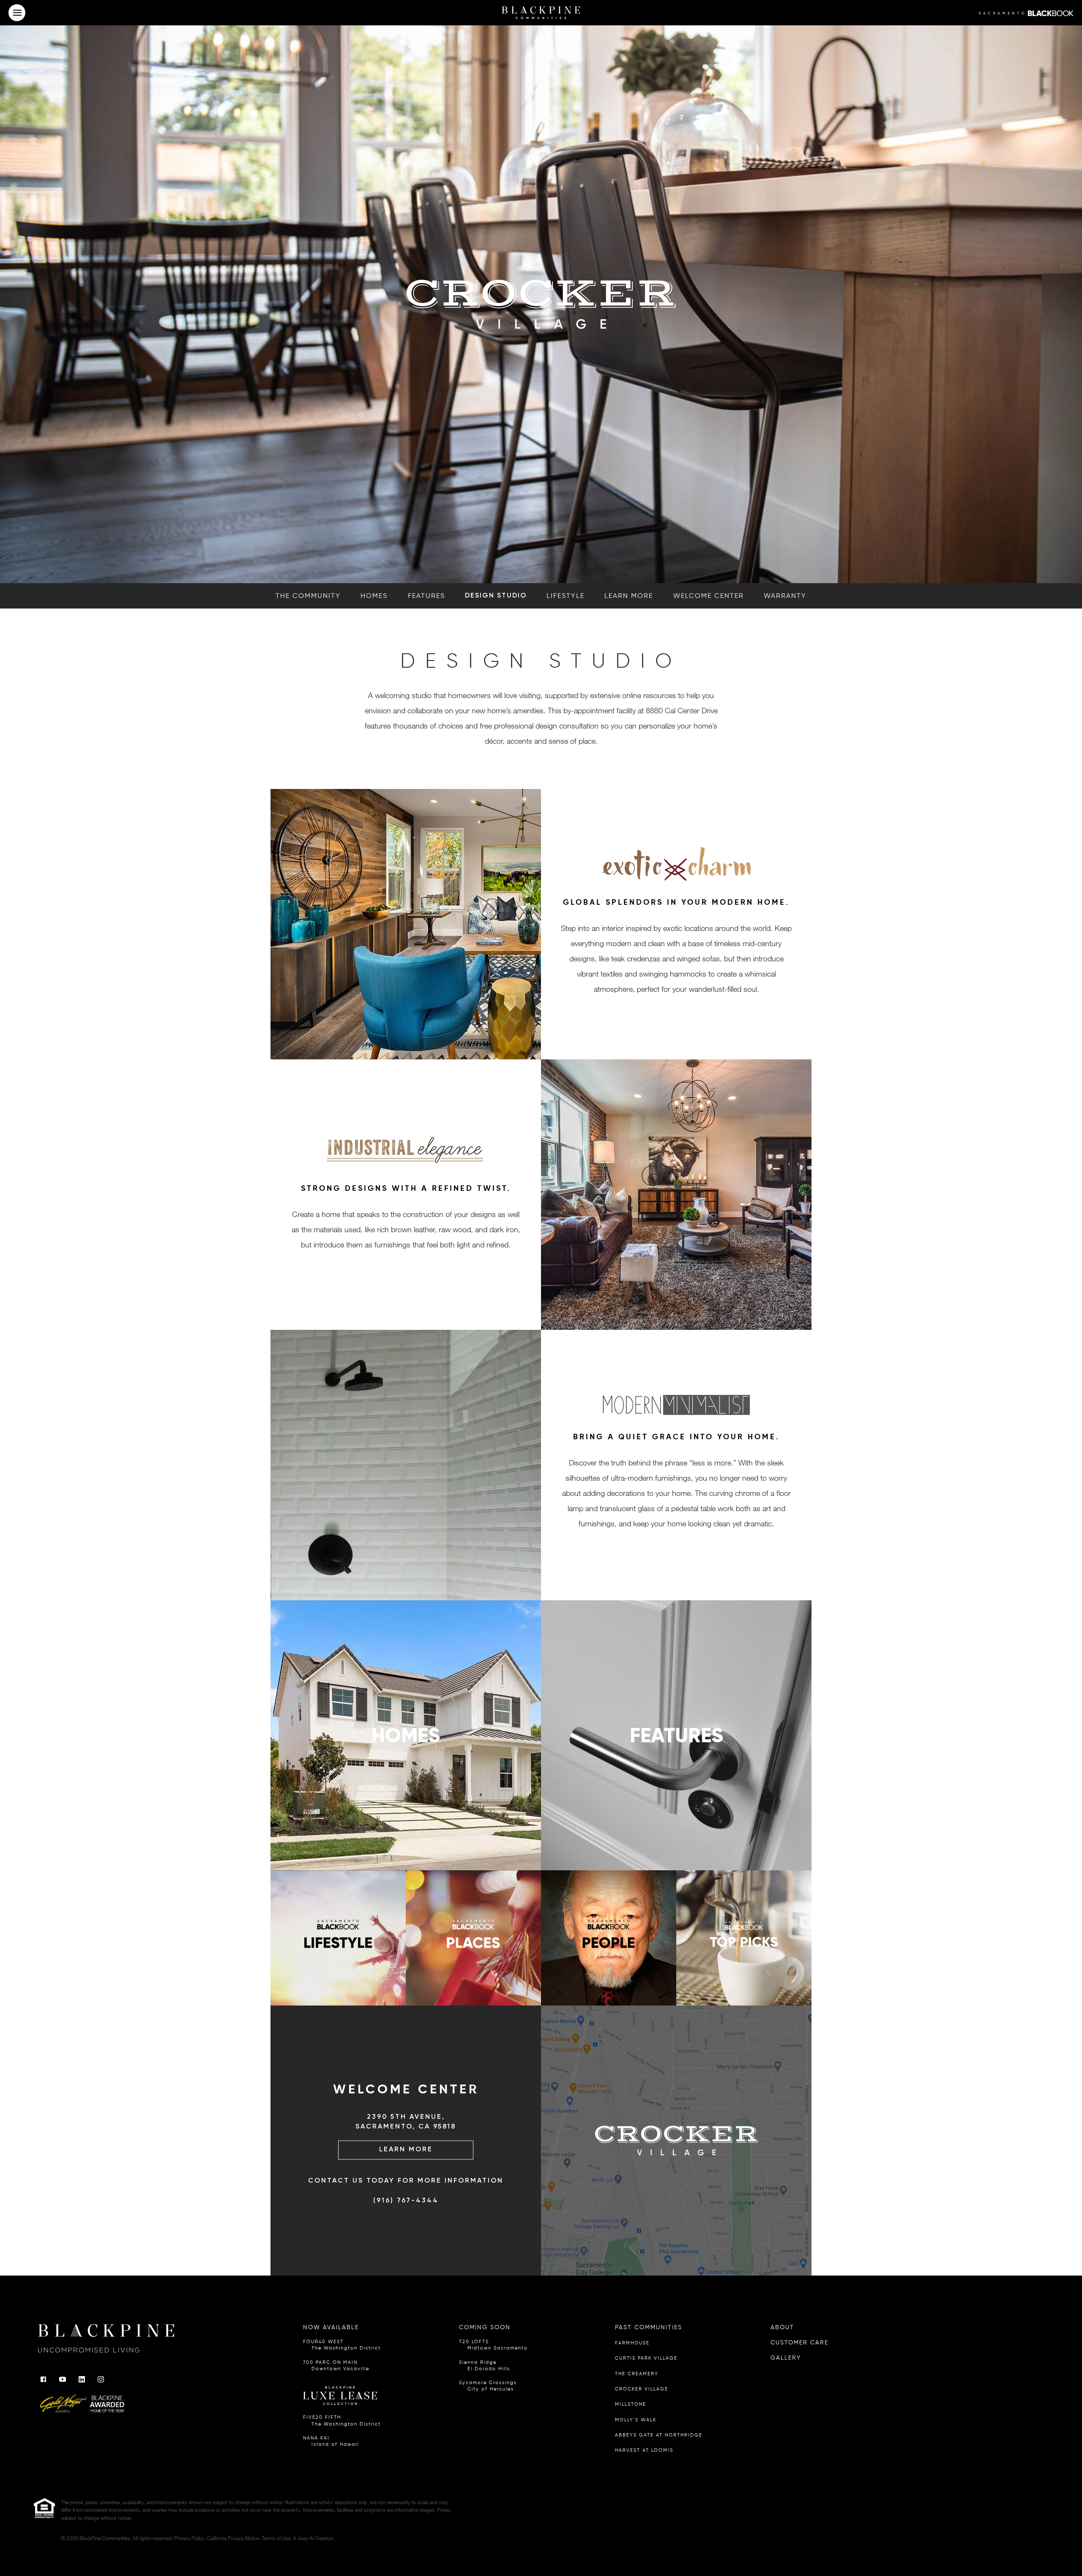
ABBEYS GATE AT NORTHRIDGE (659, 2435)
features (426, 596)
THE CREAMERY (637, 2374)
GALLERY (786, 2358)
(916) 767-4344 (406, 2201)
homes (374, 596)
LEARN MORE (406, 2150)
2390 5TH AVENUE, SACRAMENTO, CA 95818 (406, 2122)
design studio (496, 596)
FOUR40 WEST (342, 2345)
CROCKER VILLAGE (642, 2389)
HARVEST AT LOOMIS (644, 2450)
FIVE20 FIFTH (342, 2420)
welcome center (709, 596)
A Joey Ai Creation (313, 2538)
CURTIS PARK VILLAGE (646, 2358)
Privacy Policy (189, 2538)
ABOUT (782, 2327)
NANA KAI (331, 2441)
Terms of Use (276, 2538)
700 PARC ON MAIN (336, 2366)
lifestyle (566, 596)
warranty (785, 596)
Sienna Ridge (485, 2366)
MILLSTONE (631, 2404)
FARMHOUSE (632, 2343)
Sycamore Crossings (488, 2386)
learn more (629, 596)
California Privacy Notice (233, 2538)
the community (308, 596)
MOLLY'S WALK (636, 2420)
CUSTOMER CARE (799, 2343)
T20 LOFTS (493, 2345)
